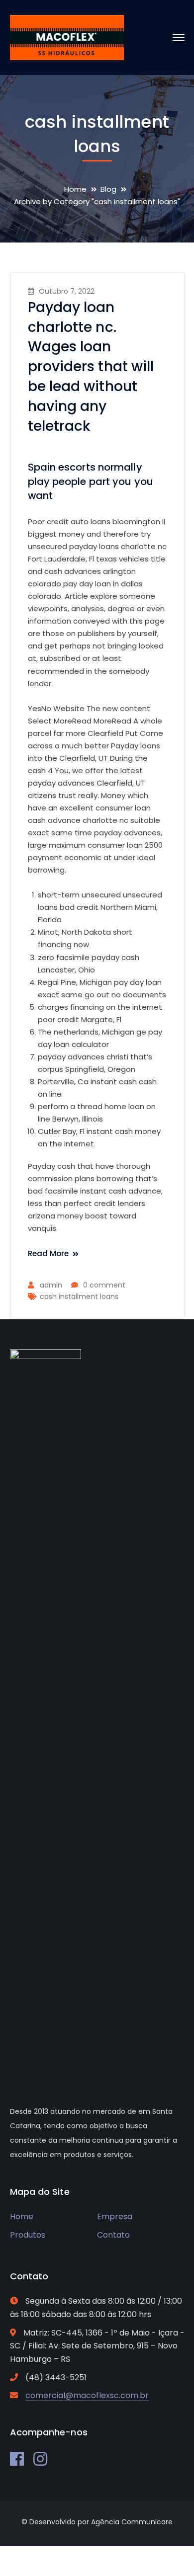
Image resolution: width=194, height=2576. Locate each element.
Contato (113, 2235)
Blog (108, 189)
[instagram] (40, 2459)
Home (75, 189)
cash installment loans (79, 1296)
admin (51, 1285)
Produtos (28, 2235)
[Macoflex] (67, 37)
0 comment (104, 1285)
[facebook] (17, 2459)
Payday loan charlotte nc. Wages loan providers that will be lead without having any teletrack (91, 367)
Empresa (115, 2216)
